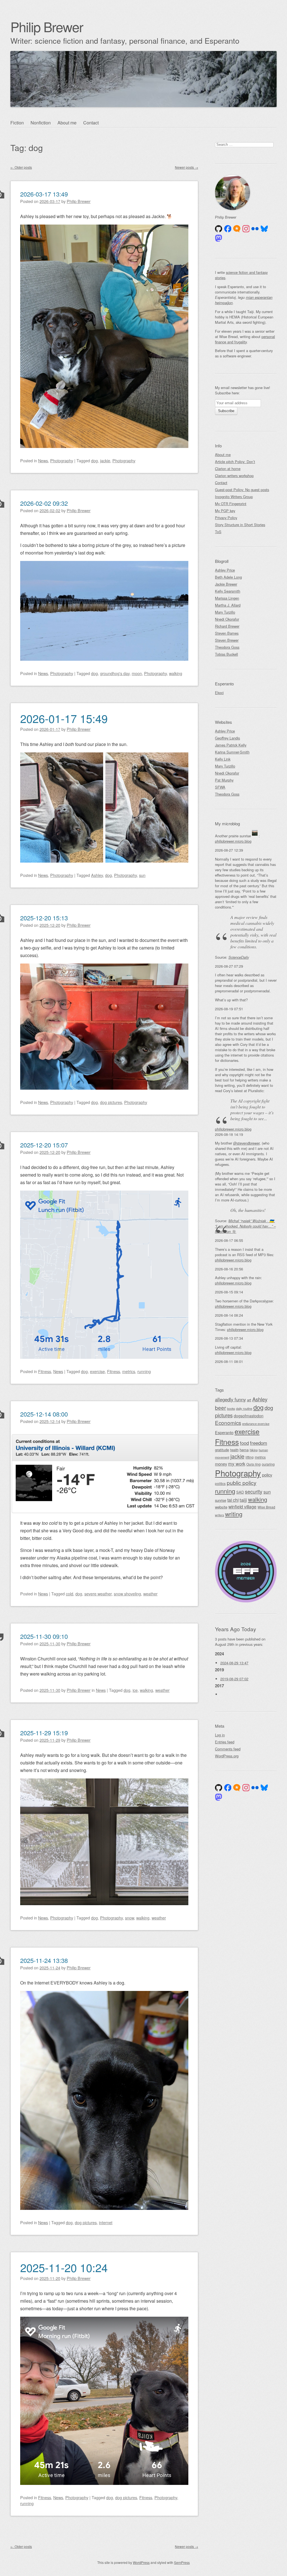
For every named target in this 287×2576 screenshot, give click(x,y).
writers (219, 1515)
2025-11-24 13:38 (44, 1960)
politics (220, 1483)
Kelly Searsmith (228, 591)
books (231, 1409)
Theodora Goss (227, 647)
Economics (228, 1423)
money (221, 1464)
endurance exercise (256, 1424)
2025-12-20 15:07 (44, 1145)
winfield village (242, 1507)
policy (267, 1475)
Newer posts (187, 167)
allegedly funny (230, 1399)
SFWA (220, 787)
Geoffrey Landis (227, 738)
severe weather (98, 1594)
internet (106, 2222)
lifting (250, 1457)
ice (135, 1690)
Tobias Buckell (226, 654)
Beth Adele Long (228, 577)
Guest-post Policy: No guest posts (242, 490)
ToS (218, 532)
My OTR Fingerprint (231, 504)
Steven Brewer (227, 640)
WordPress (141, 2562)
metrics (129, 1371)
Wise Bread (266, 1507)
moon (137, 673)
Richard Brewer (227, 626)
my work (237, 1464)
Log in (220, 1735)
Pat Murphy (224, 780)
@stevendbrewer (246, 1143)
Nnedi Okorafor (227, 619)
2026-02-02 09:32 (44, 503)
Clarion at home (228, 469)
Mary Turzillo (225, 612)
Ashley (97, 875)
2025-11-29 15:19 (44, 1733)
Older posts (21, 167)
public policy (242, 1483)
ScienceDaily (239, 957)
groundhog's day (115, 673)
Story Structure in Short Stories (240, 525)
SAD (240, 1492)
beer (220, 1407)
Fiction (17, 123)
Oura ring (254, 1464)
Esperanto (224, 1432)
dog (94, 460)
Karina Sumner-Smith (232, 752)
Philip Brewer (47, 26)
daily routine (244, 1408)
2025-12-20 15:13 (44, 918)
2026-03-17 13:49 (44, 194)
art (249, 1400)
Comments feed (228, 1749)
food (244, 1443)
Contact (91, 123)
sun (142, 875)
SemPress (182, 2562)
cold (70, 1594)
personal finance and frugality (245, 339)
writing (234, 1514)
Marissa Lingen (227, 598)
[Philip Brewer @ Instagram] (246, 229)
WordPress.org (227, 1756)
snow (129, 1918)
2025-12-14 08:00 (44, 1414)
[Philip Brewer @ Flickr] (255, 229)
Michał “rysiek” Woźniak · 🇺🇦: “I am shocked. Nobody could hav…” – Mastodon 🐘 (245, 1226)
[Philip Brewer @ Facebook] (228, 229)
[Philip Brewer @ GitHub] (219, 229)
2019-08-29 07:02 (234, 1679)
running (144, 1371)
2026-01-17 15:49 (64, 718)
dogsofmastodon (249, 1416)
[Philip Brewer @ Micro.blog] (237, 229)
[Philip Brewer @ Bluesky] (264, 229)
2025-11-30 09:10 (44, 1636)
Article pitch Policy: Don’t (235, 462)
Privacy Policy (226, 518)
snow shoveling (127, 1594)
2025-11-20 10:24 (64, 2267)
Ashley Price (225, 570)
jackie (105, 460)
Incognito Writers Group (234, 497)
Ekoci (219, 693)
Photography (62, 460)
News (43, 460)
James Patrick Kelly (231, 745)
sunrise (221, 1500)
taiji (243, 1500)
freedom (259, 1443)
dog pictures (111, 1102)
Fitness (45, 1371)
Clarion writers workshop (234, 476)
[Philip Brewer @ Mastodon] (219, 238)
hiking (254, 1450)
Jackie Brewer (226, 584)
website (221, 1507)
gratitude (222, 1450)
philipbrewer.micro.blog (233, 841)
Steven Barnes (227, 633)
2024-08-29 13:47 (234, 1663)
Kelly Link (223, 759)
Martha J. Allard (228, 605)
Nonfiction (41, 123)
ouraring (268, 1464)
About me (67, 123)
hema (244, 1450)
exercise (97, 1371)
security (254, 1492)
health (234, 1450)
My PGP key (225, 511)
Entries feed (225, 1742)
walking (176, 673)
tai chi (233, 1500)
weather (150, 1594)
